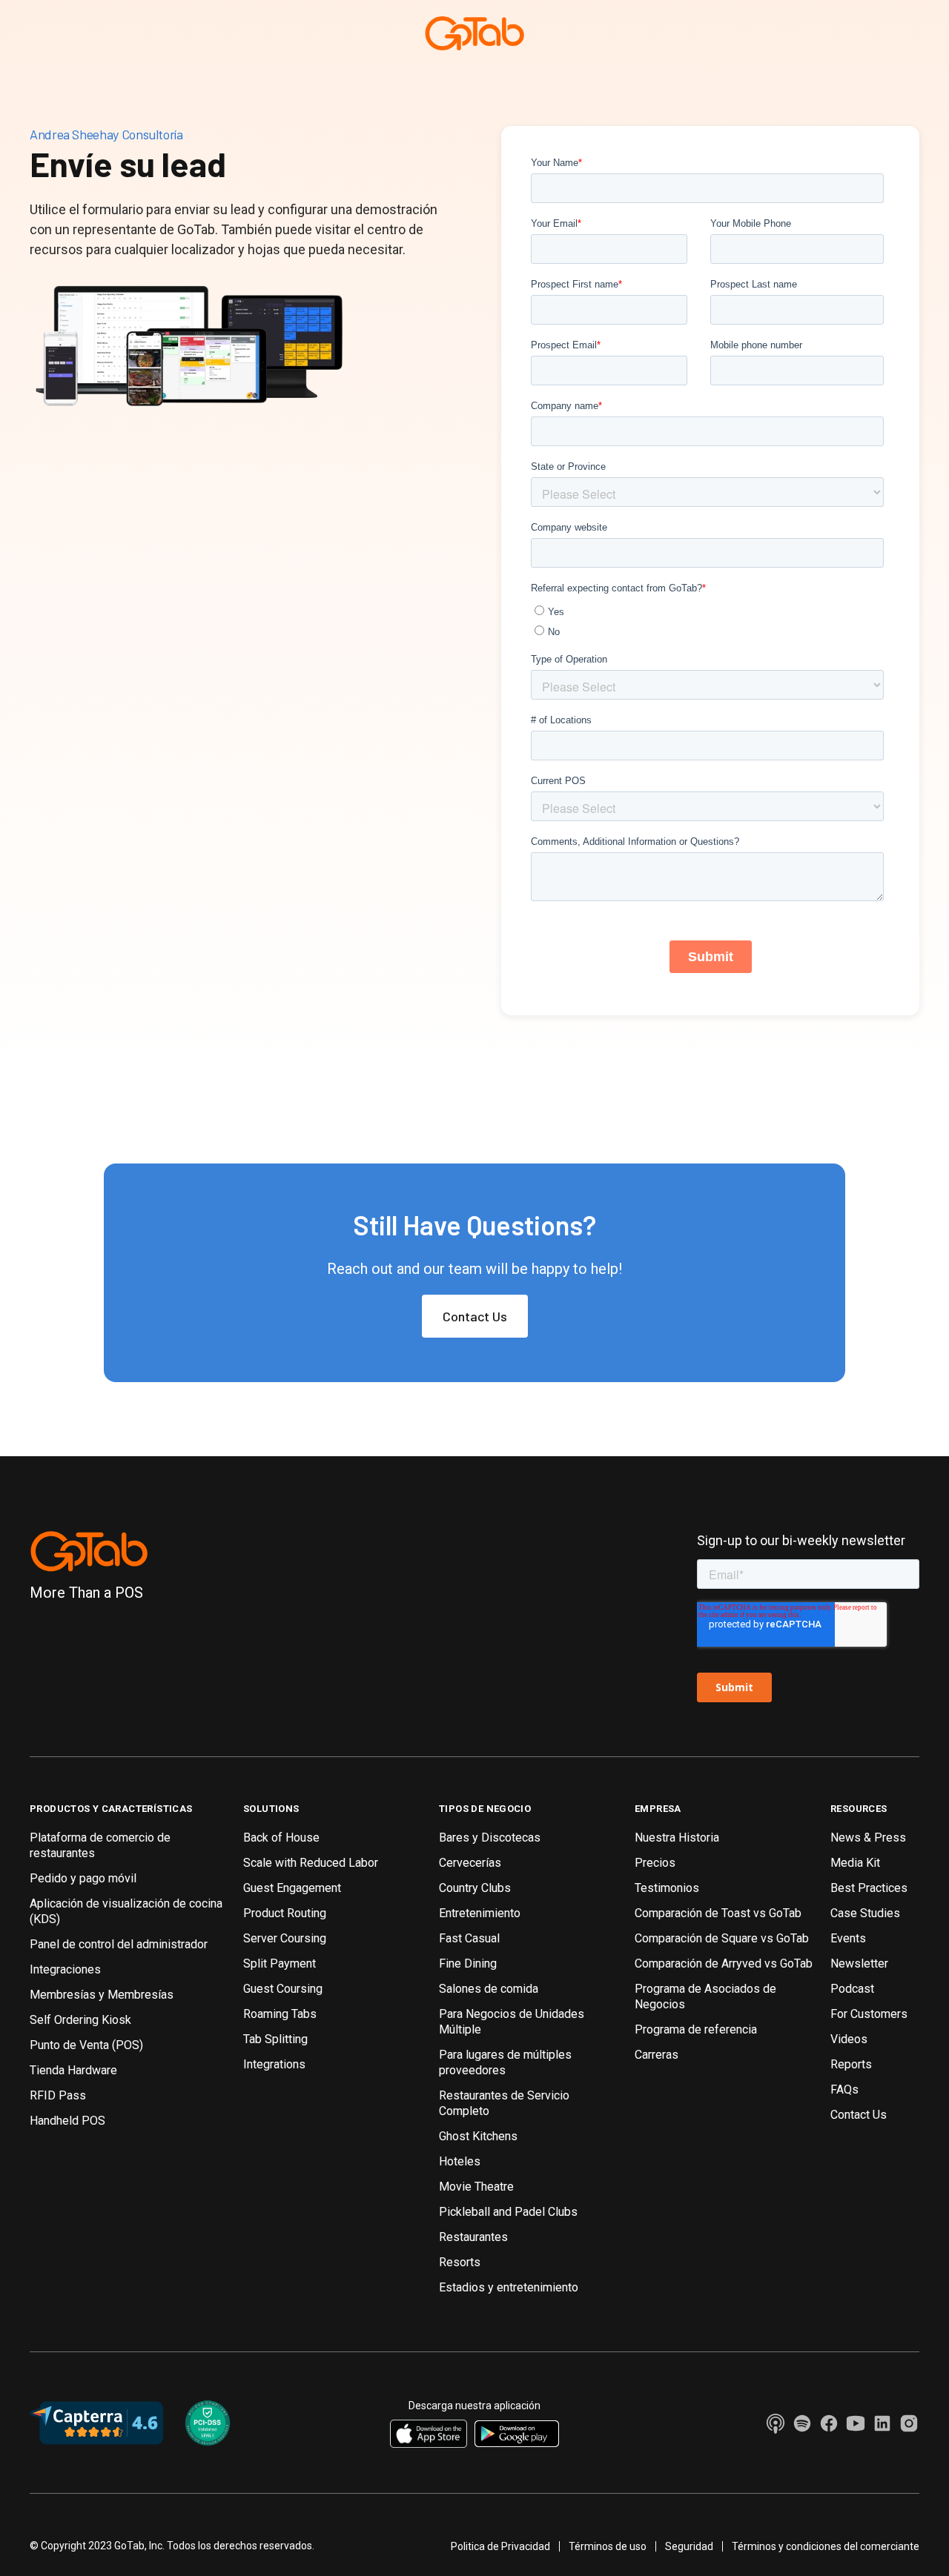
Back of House (281, 1838)
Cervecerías (470, 1863)
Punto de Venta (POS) (86, 2045)
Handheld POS (67, 2121)
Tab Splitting (275, 2039)
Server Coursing (285, 1938)
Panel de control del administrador (119, 1944)
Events (848, 1938)
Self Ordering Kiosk (80, 2020)
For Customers (869, 2014)
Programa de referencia (696, 2029)
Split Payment (280, 1963)
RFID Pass (58, 2095)
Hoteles (460, 2161)
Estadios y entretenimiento (509, 2287)
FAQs (844, 2089)
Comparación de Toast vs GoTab (718, 1913)
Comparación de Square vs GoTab (722, 1938)
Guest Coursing (283, 1989)
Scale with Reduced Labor (311, 1863)
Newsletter (859, 1963)
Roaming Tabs (280, 2014)
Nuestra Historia (677, 1838)
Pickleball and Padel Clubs (508, 2212)
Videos (849, 2039)
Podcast (852, 1989)
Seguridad (689, 2546)
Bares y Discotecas (490, 1838)
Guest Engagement (292, 1888)
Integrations (274, 2064)
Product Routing (285, 1913)
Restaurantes (473, 2237)
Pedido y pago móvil (83, 1878)
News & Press (868, 1838)
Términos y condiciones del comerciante (826, 2546)
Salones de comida (489, 1989)
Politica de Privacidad (500, 2546)
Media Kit (855, 1863)
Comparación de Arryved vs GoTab (724, 1963)
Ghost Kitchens (478, 2136)
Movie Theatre (476, 2187)
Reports (851, 2064)
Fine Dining (468, 1963)
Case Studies (865, 1913)
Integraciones (65, 1969)
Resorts (460, 2262)
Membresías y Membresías (102, 1995)
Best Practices (869, 1888)
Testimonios (667, 1888)
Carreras (657, 2055)
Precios (655, 1863)
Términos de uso (608, 2546)
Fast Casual (469, 1938)
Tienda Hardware (73, 2070)
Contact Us (475, 1316)
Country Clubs (475, 1888)
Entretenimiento (480, 1913)
